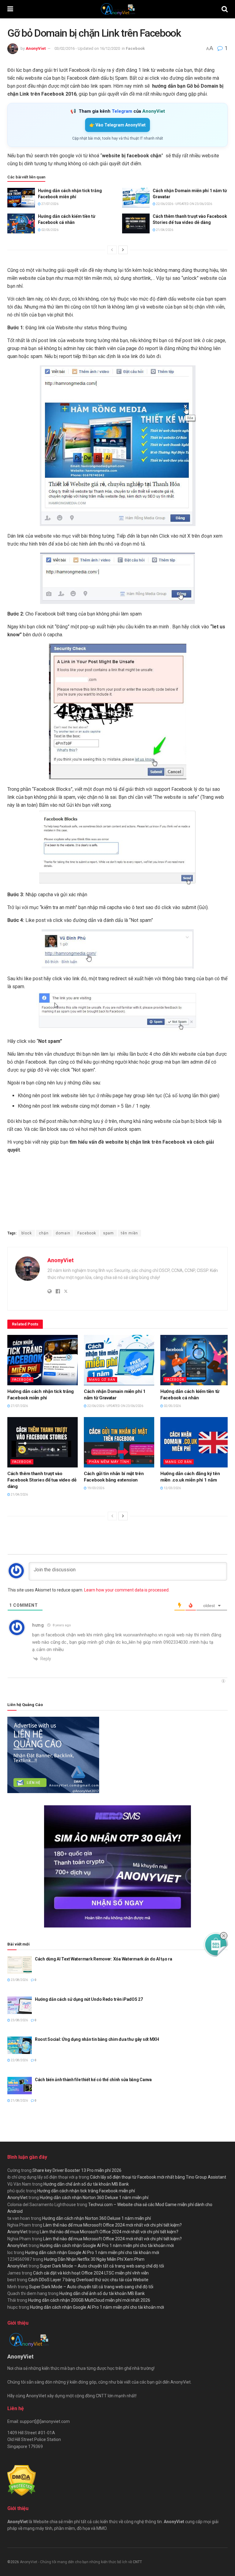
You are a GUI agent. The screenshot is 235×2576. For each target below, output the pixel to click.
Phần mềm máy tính (109, 1462)
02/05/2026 (50, 230)
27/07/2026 (50, 204)
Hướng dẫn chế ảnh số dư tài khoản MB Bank (86, 2184)
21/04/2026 (164, 230)
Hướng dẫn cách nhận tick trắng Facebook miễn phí (86, 2191)
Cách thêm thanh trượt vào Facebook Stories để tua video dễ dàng (42, 1480)
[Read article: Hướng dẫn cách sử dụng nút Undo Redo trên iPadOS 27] (20, 2005)
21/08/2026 (19, 2101)
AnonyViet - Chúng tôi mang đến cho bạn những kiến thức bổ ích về (76, 2562)
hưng (38, 1625)
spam (108, 1233)
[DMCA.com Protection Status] (22, 2480)
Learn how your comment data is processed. (127, 1590)
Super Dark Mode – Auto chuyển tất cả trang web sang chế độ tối (102, 2266)
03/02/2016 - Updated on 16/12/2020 (87, 48)
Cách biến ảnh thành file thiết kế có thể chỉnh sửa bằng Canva (93, 2080)
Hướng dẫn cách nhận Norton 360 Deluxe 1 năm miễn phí (94, 2198)
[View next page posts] (123, 250)
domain (63, 1233)
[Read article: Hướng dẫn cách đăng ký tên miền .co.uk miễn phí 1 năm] (196, 1442)
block (27, 1233)
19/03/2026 (95, 1488)
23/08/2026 (19, 1980)
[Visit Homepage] (117, 9)
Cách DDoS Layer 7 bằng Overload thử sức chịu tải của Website (88, 2280)
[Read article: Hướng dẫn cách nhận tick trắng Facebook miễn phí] (21, 198)
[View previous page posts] (112, 250)
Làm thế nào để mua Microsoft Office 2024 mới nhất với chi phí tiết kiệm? (112, 2225)
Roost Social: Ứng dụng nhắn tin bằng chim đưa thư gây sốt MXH (97, 2039)
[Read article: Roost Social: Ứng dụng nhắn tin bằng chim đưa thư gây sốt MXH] (20, 2045)
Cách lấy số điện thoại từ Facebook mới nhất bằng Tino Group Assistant (158, 2177)
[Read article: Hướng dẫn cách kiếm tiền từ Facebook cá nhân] (21, 223)
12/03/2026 (172, 1488)
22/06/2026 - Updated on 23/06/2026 (184, 204)
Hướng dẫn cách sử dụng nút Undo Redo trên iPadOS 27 (89, 1999)
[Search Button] (225, 9)
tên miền (129, 1233)
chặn (44, 1233)
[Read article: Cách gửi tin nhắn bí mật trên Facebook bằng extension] (119, 1442)
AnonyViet (36, 48)
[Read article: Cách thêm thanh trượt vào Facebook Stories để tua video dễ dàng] (136, 223)
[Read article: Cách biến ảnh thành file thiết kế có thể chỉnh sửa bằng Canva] (20, 2086)
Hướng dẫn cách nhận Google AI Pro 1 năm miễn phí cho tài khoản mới (107, 2245)
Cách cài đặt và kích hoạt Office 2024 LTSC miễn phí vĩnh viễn (91, 2273)
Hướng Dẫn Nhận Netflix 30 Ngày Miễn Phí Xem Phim (94, 2259)
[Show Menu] (10, 9)
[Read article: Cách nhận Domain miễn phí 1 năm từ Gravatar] (136, 198)
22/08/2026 (19, 2060)
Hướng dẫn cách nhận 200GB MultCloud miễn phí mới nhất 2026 (89, 2300)
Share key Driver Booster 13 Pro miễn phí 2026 (77, 2170)
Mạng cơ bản (102, 1380)
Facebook (135, 48)
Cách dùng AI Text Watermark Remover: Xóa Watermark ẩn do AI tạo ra (104, 1959)
